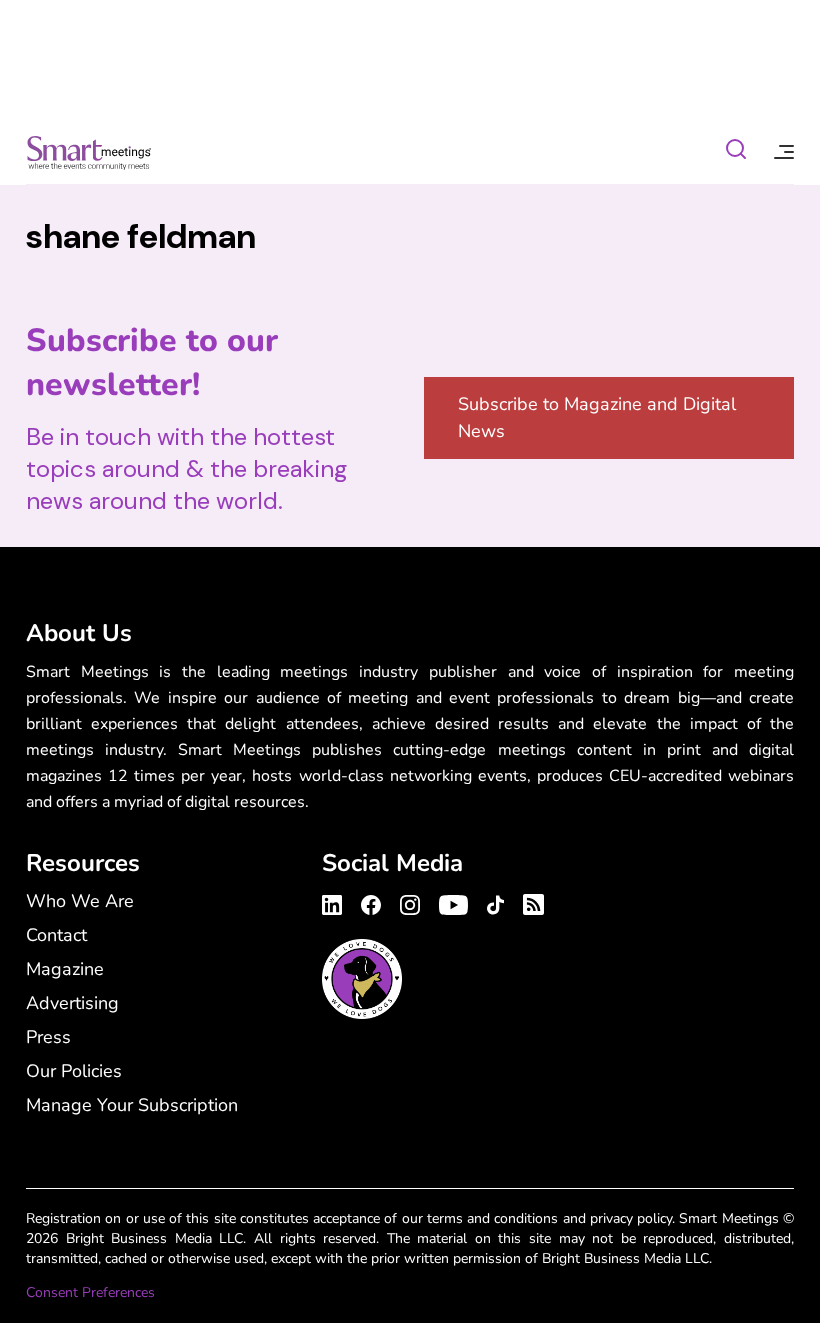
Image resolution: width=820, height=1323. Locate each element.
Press (48, 1037)
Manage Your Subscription (132, 1105)
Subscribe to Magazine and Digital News (597, 417)
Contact (56, 935)
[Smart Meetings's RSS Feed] (530, 901)
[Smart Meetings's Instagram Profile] (410, 902)
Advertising (72, 1003)
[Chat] (736, 152)
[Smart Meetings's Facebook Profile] (371, 902)
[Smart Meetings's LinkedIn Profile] (335, 902)
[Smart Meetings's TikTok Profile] (495, 902)
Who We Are (80, 901)
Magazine (65, 969)
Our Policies (74, 1071)
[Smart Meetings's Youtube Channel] (453, 902)
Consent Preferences (90, 1292)
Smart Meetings (89, 152)
